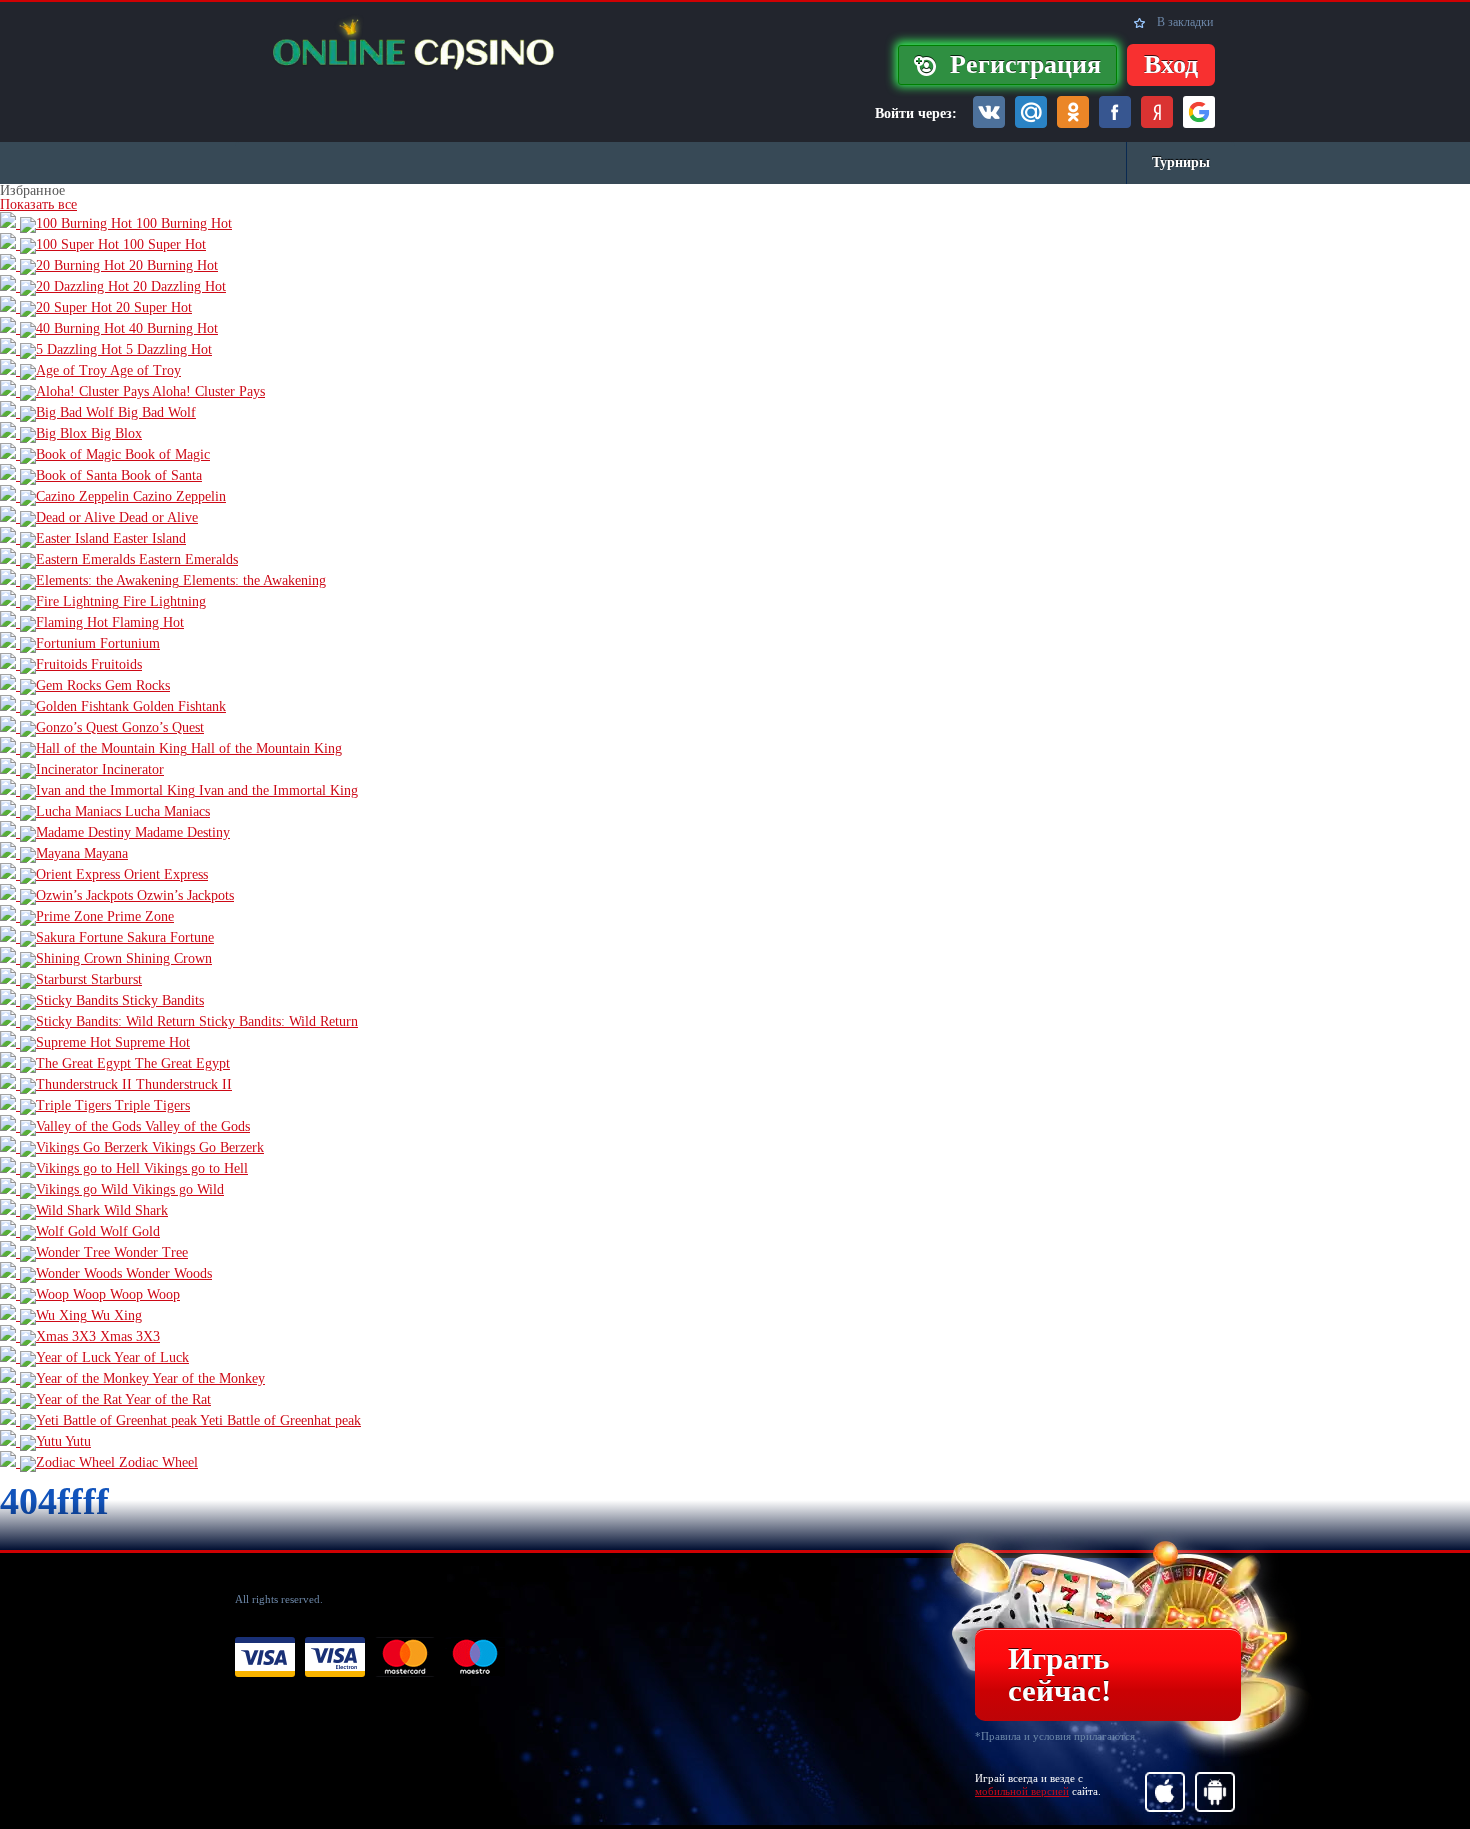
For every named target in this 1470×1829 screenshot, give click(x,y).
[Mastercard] (405, 1658)
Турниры (1181, 162)
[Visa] (265, 1658)
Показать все (38, 204)
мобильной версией (1022, 1791)
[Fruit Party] (405, 44)
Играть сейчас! (1059, 1674)
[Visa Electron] (335, 1658)
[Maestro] (475, 1658)
